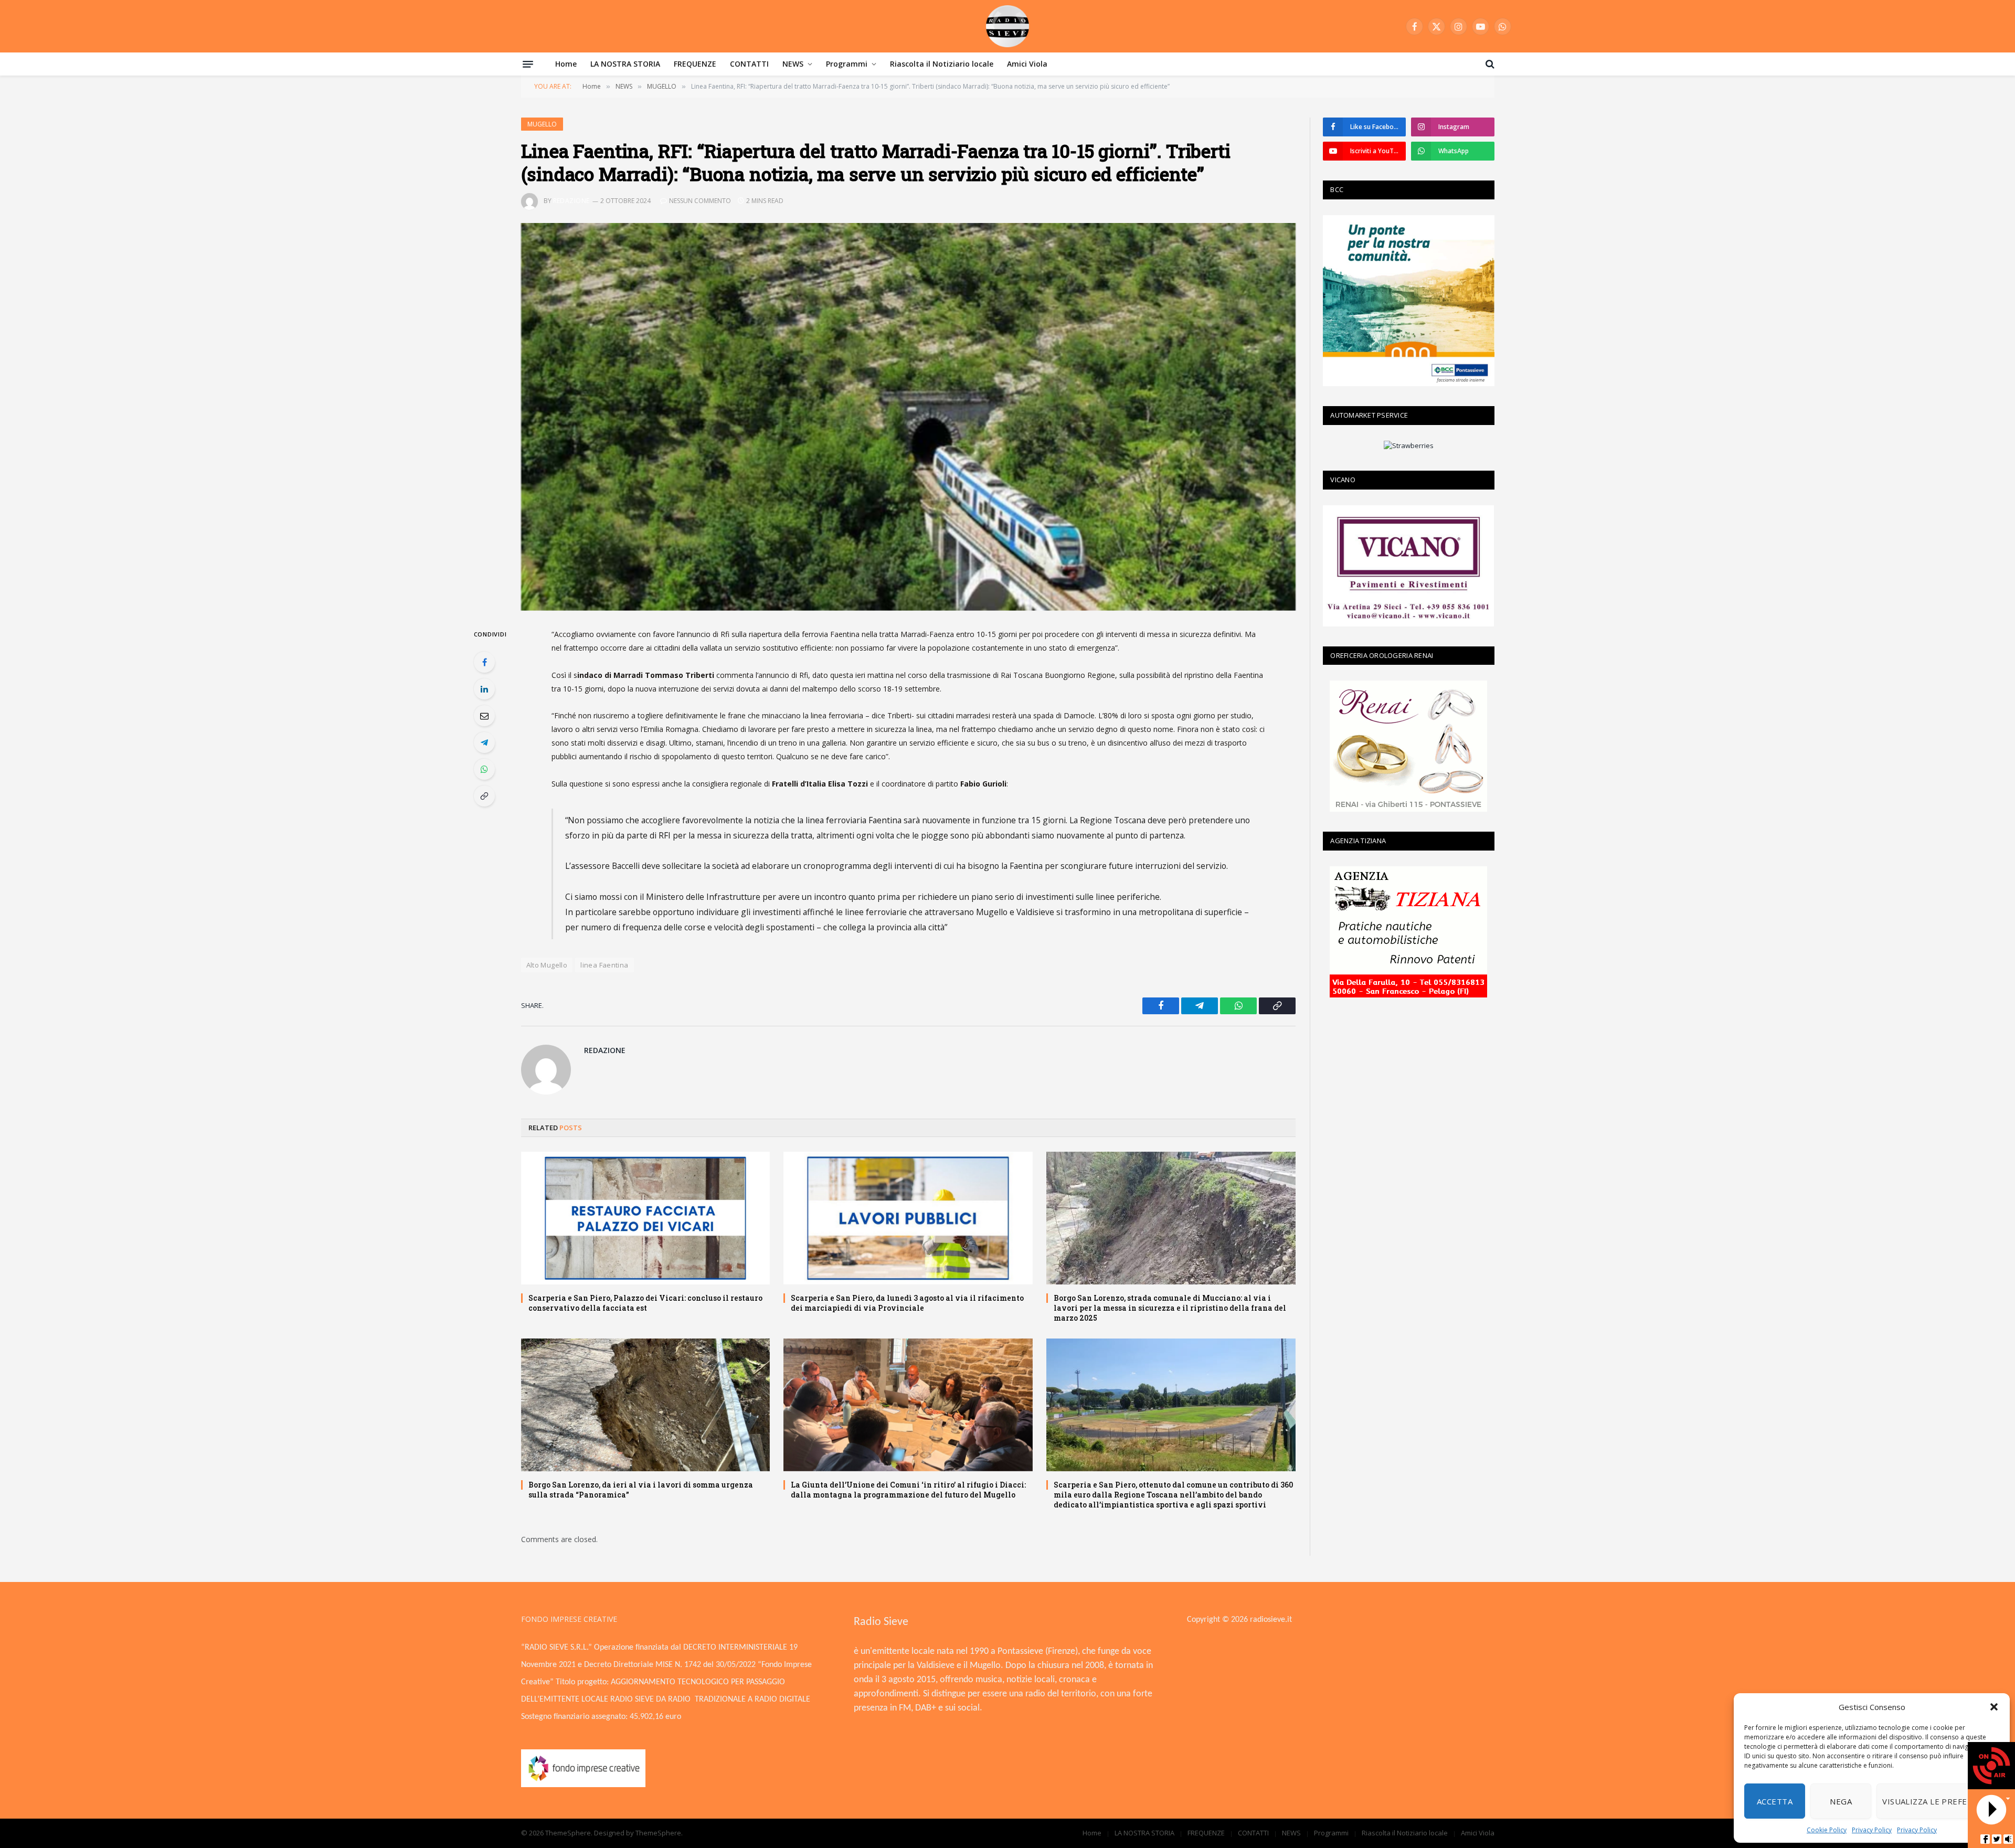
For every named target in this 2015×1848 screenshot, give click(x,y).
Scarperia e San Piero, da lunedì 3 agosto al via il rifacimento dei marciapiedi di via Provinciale (907, 1303)
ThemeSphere (658, 1833)
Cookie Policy (1827, 1830)
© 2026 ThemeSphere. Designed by (578, 1833)
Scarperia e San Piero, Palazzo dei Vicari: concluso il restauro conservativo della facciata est (645, 1303)
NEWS (793, 64)
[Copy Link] (484, 796)
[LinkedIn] (484, 689)
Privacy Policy (1872, 1830)
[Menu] (528, 64)
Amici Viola (1027, 64)
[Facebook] (484, 662)
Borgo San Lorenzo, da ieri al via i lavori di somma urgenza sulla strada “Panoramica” (641, 1490)
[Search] (1489, 64)
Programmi (847, 64)
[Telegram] (484, 742)
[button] (1994, 1707)
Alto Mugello (547, 965)
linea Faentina (604, 965)
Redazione (571, 201)
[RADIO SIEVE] (1008, 26)
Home (566, 64)
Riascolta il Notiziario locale (942, 64)
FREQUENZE (695, 64)
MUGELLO (542, 124)
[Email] (484, 716)
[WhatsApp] (484, 769)
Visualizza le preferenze (1938, 1801)
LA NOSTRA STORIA (625, 64)
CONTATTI (749, 64)
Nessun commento (700, 201)
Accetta (1775, 1801)
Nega (1841, 1801)
